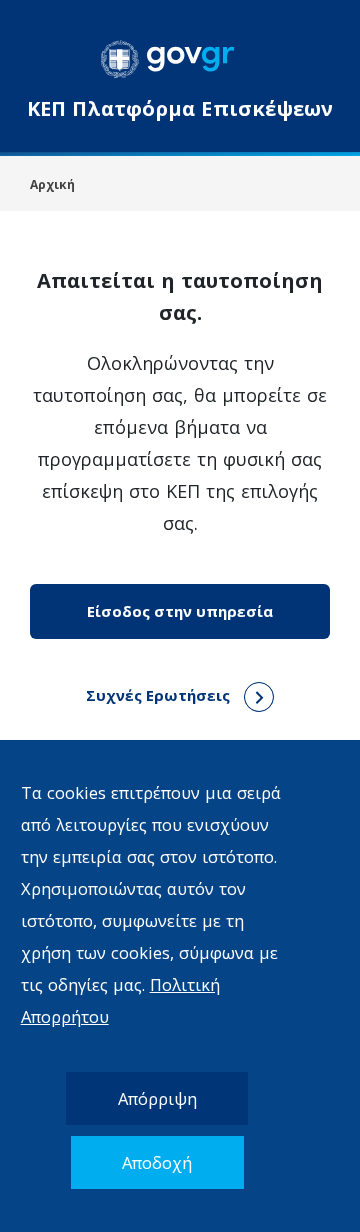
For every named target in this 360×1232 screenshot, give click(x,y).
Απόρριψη (157, 1098)
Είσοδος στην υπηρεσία (180, 611)
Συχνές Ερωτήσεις (160, 695)
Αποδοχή (157, 1162)
